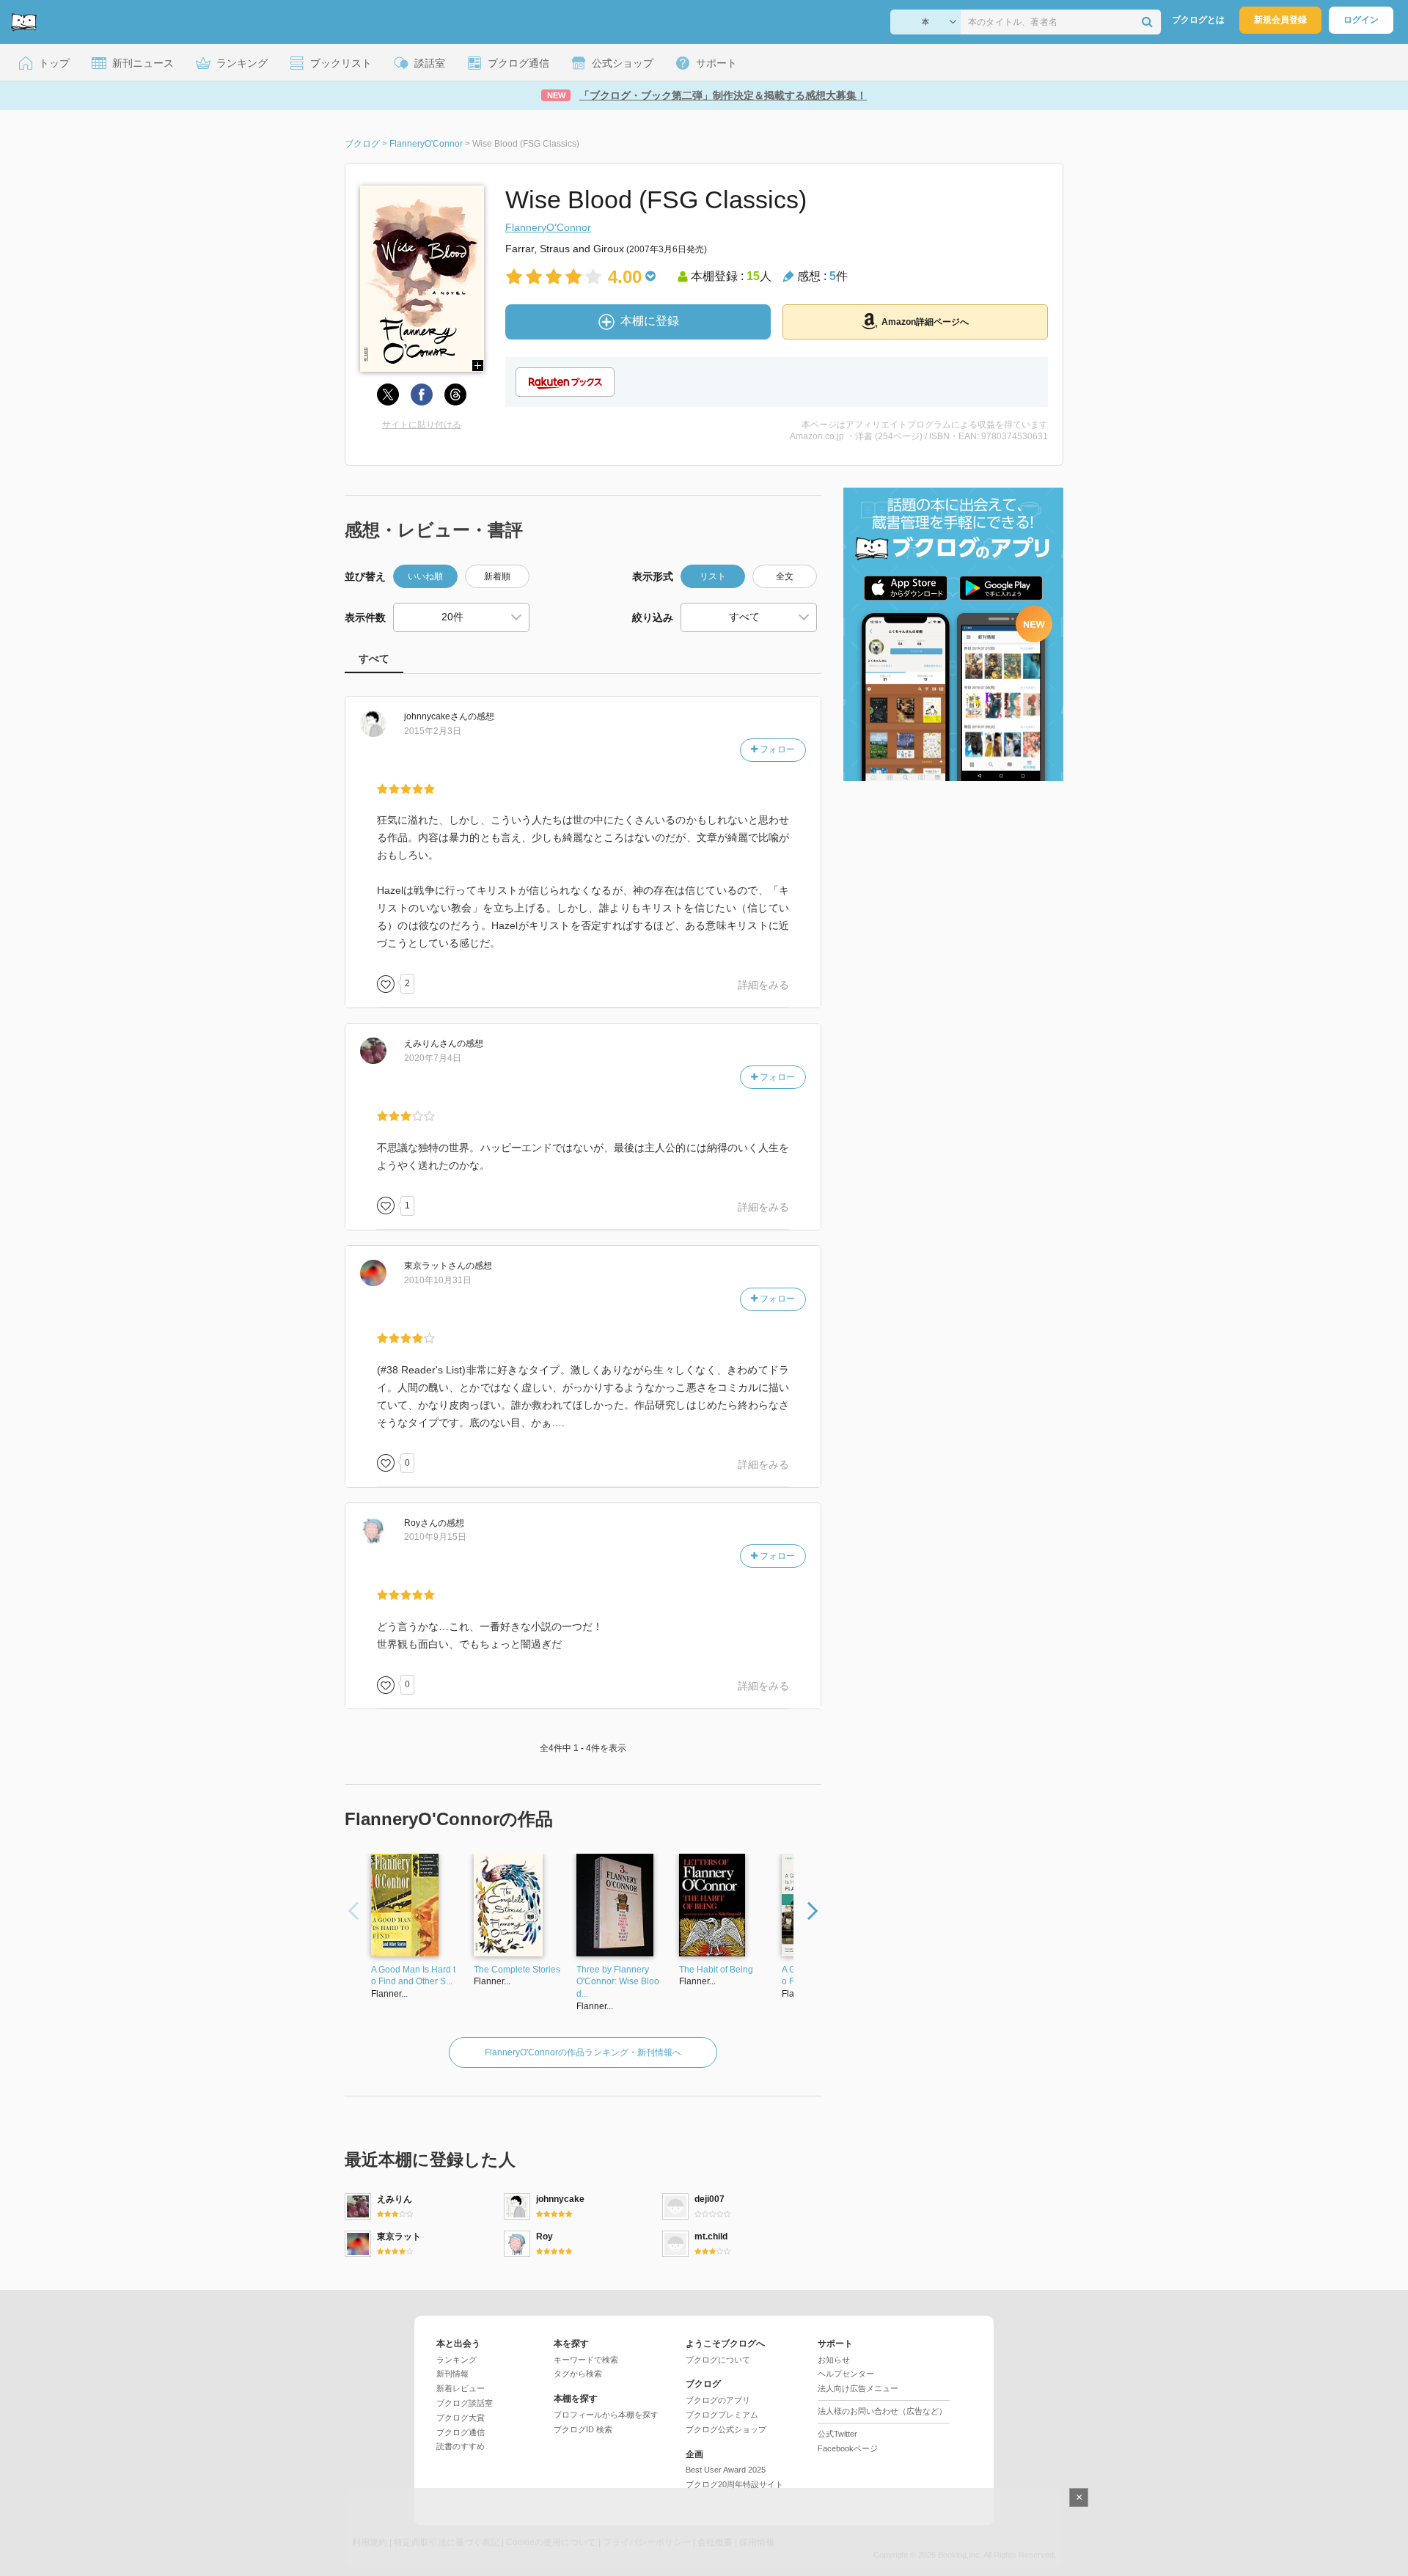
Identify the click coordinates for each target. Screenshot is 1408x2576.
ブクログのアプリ (718, 2400)
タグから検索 (578, 2374)
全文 (785, 576)
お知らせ (834, 2360)
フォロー (776, 749)
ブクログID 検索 (583, 2429)
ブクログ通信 (461, 2432)
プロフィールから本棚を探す (606, 2415)
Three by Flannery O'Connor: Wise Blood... (618, 1982)
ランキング (456, 2360)
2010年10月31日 (438, 1280)
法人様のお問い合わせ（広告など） (882, 2411)
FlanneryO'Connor (548, 227)
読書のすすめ (461, 2446)
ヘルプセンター (846, 2374)
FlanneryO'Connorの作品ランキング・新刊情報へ (583, 2052)
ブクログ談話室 (465, 2403)
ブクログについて (718, 2360)
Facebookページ (848, 2448)
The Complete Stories (517, 1970)
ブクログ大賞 (461, 2418)
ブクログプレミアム (722, 2415)
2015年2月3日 (433, 731)
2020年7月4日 (433, 1058)
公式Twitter (837, 2434)
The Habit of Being (716, 1970)
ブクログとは (1198, 20)
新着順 (497, 576)
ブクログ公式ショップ (726, 2429)
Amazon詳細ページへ (925, 322)
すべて (374, 658)
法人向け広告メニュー (858, 2388)
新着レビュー (461, 2388)
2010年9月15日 (435, 1537)
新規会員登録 (1280, 20)
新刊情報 (452, 2374)
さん (436, 716)
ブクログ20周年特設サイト (734, 2484)
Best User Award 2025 (726, 2470)
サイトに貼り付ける (422, 425)
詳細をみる (763, 985)
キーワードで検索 (586, 2360)
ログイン (1361, 20)
